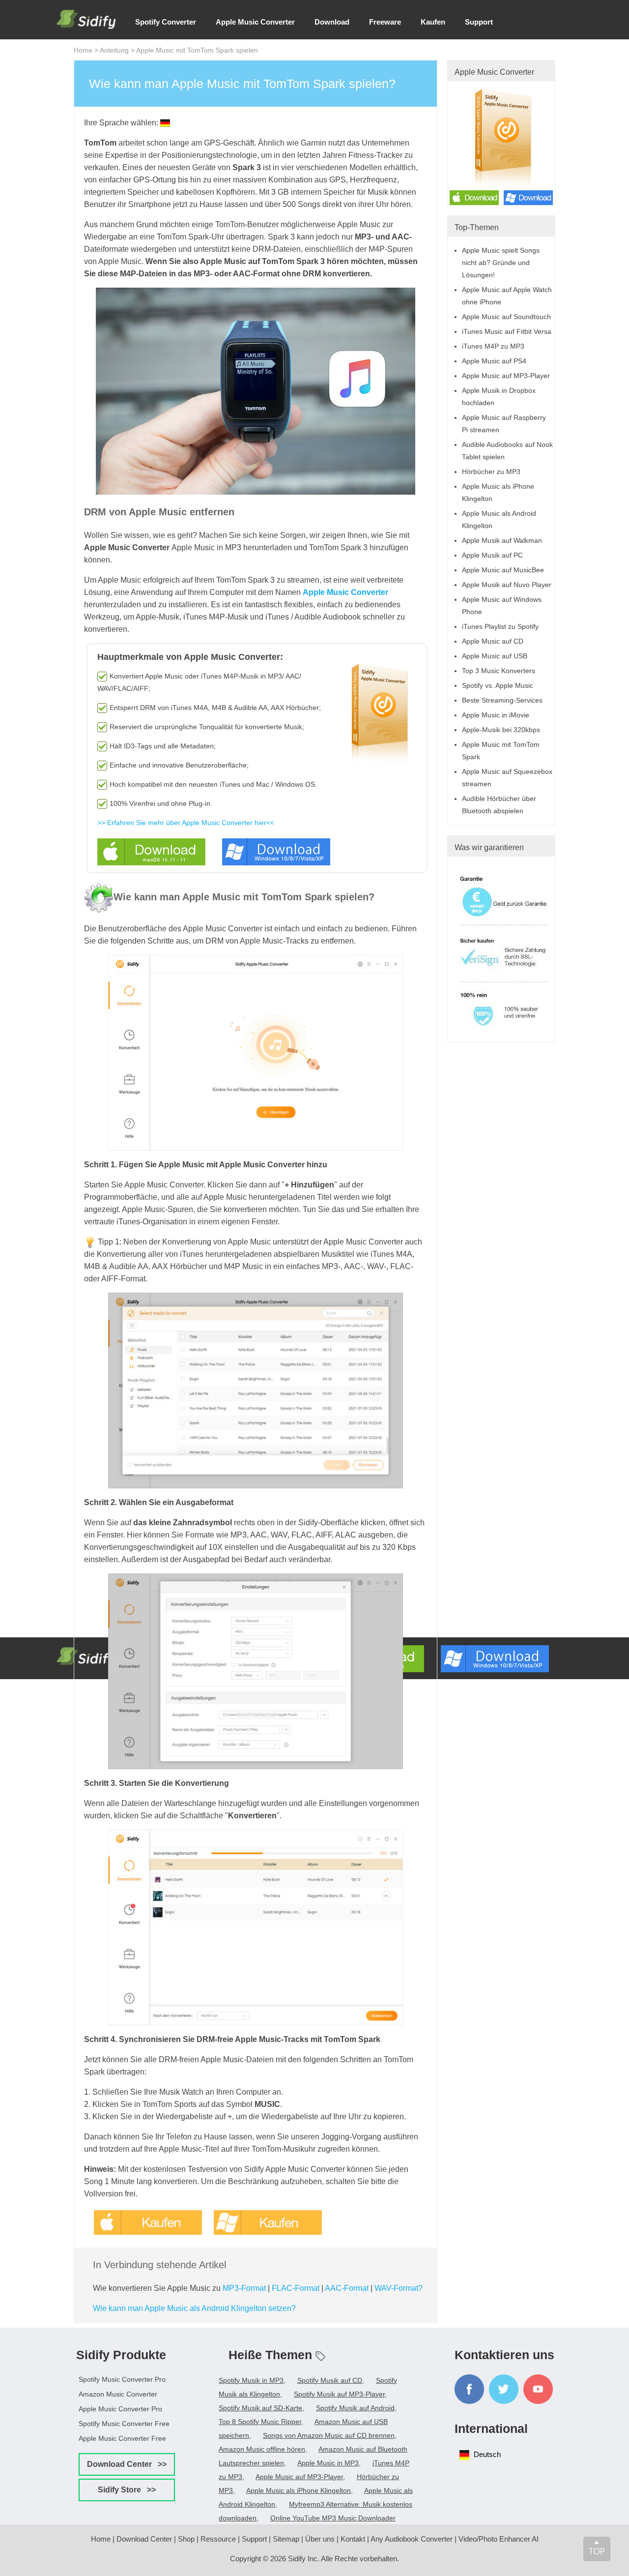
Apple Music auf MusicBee (503, 570)
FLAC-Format (296, 2288)
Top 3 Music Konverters (499, 671)
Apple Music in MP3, (329, 2463)
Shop (186, 2539)
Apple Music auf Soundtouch (506, 317)
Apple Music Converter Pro (120, 2409)
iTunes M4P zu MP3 (493, 346)
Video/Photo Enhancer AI (499, 2539)
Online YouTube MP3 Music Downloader (333, 2518)
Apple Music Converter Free (122, 2438)
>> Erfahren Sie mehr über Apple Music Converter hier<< (186, 823)
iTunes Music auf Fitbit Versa (507, 331)
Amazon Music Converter (118, 2394)
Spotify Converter (166, 22)
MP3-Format (244, 2288)
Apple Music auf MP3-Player (506, 376)
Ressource (218, 2539)
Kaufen (433, 22)
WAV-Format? (399, 2288)
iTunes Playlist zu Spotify (500, 626)
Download (332, 22)
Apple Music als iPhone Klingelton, (300, 2490)
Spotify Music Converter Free (124, 2424)
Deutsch (487, 2454)
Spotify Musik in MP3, (252, 2380)
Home (83, 50)
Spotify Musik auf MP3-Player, (340, 2394)
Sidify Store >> (127, 2490)
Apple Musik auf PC (492, 555)
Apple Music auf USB (495, 656)
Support (479, 22)
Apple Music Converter (255, 22)
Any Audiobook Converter (412, 2539)
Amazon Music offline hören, (263, 2449)
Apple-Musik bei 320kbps (501, 730)
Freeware (385, 22)
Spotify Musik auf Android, (356, 2408)
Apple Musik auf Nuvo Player (507, 585)
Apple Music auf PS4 (494, 361)
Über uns (320, 2539)
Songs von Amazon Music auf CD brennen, (330, 2435)
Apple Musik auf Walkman (502, 540)
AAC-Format (347, 2288)
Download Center (144, 2539)
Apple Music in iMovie (496, 715)
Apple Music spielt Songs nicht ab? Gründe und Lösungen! (501, 263)
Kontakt (353, 2539)
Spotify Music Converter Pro (122, 2379)
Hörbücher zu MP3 (491, 472)
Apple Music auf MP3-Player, (300, 2477)
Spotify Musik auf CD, (331, 2380)
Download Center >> (127, 2464)
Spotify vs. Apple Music (498, 685)
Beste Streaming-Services (502, 700)
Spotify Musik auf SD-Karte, (261, 2408)
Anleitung (114, 50)
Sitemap (286, 2539)
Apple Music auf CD (493, 641)
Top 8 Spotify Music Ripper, (261, 2422)
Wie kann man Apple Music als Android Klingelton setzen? (194, 2308)
